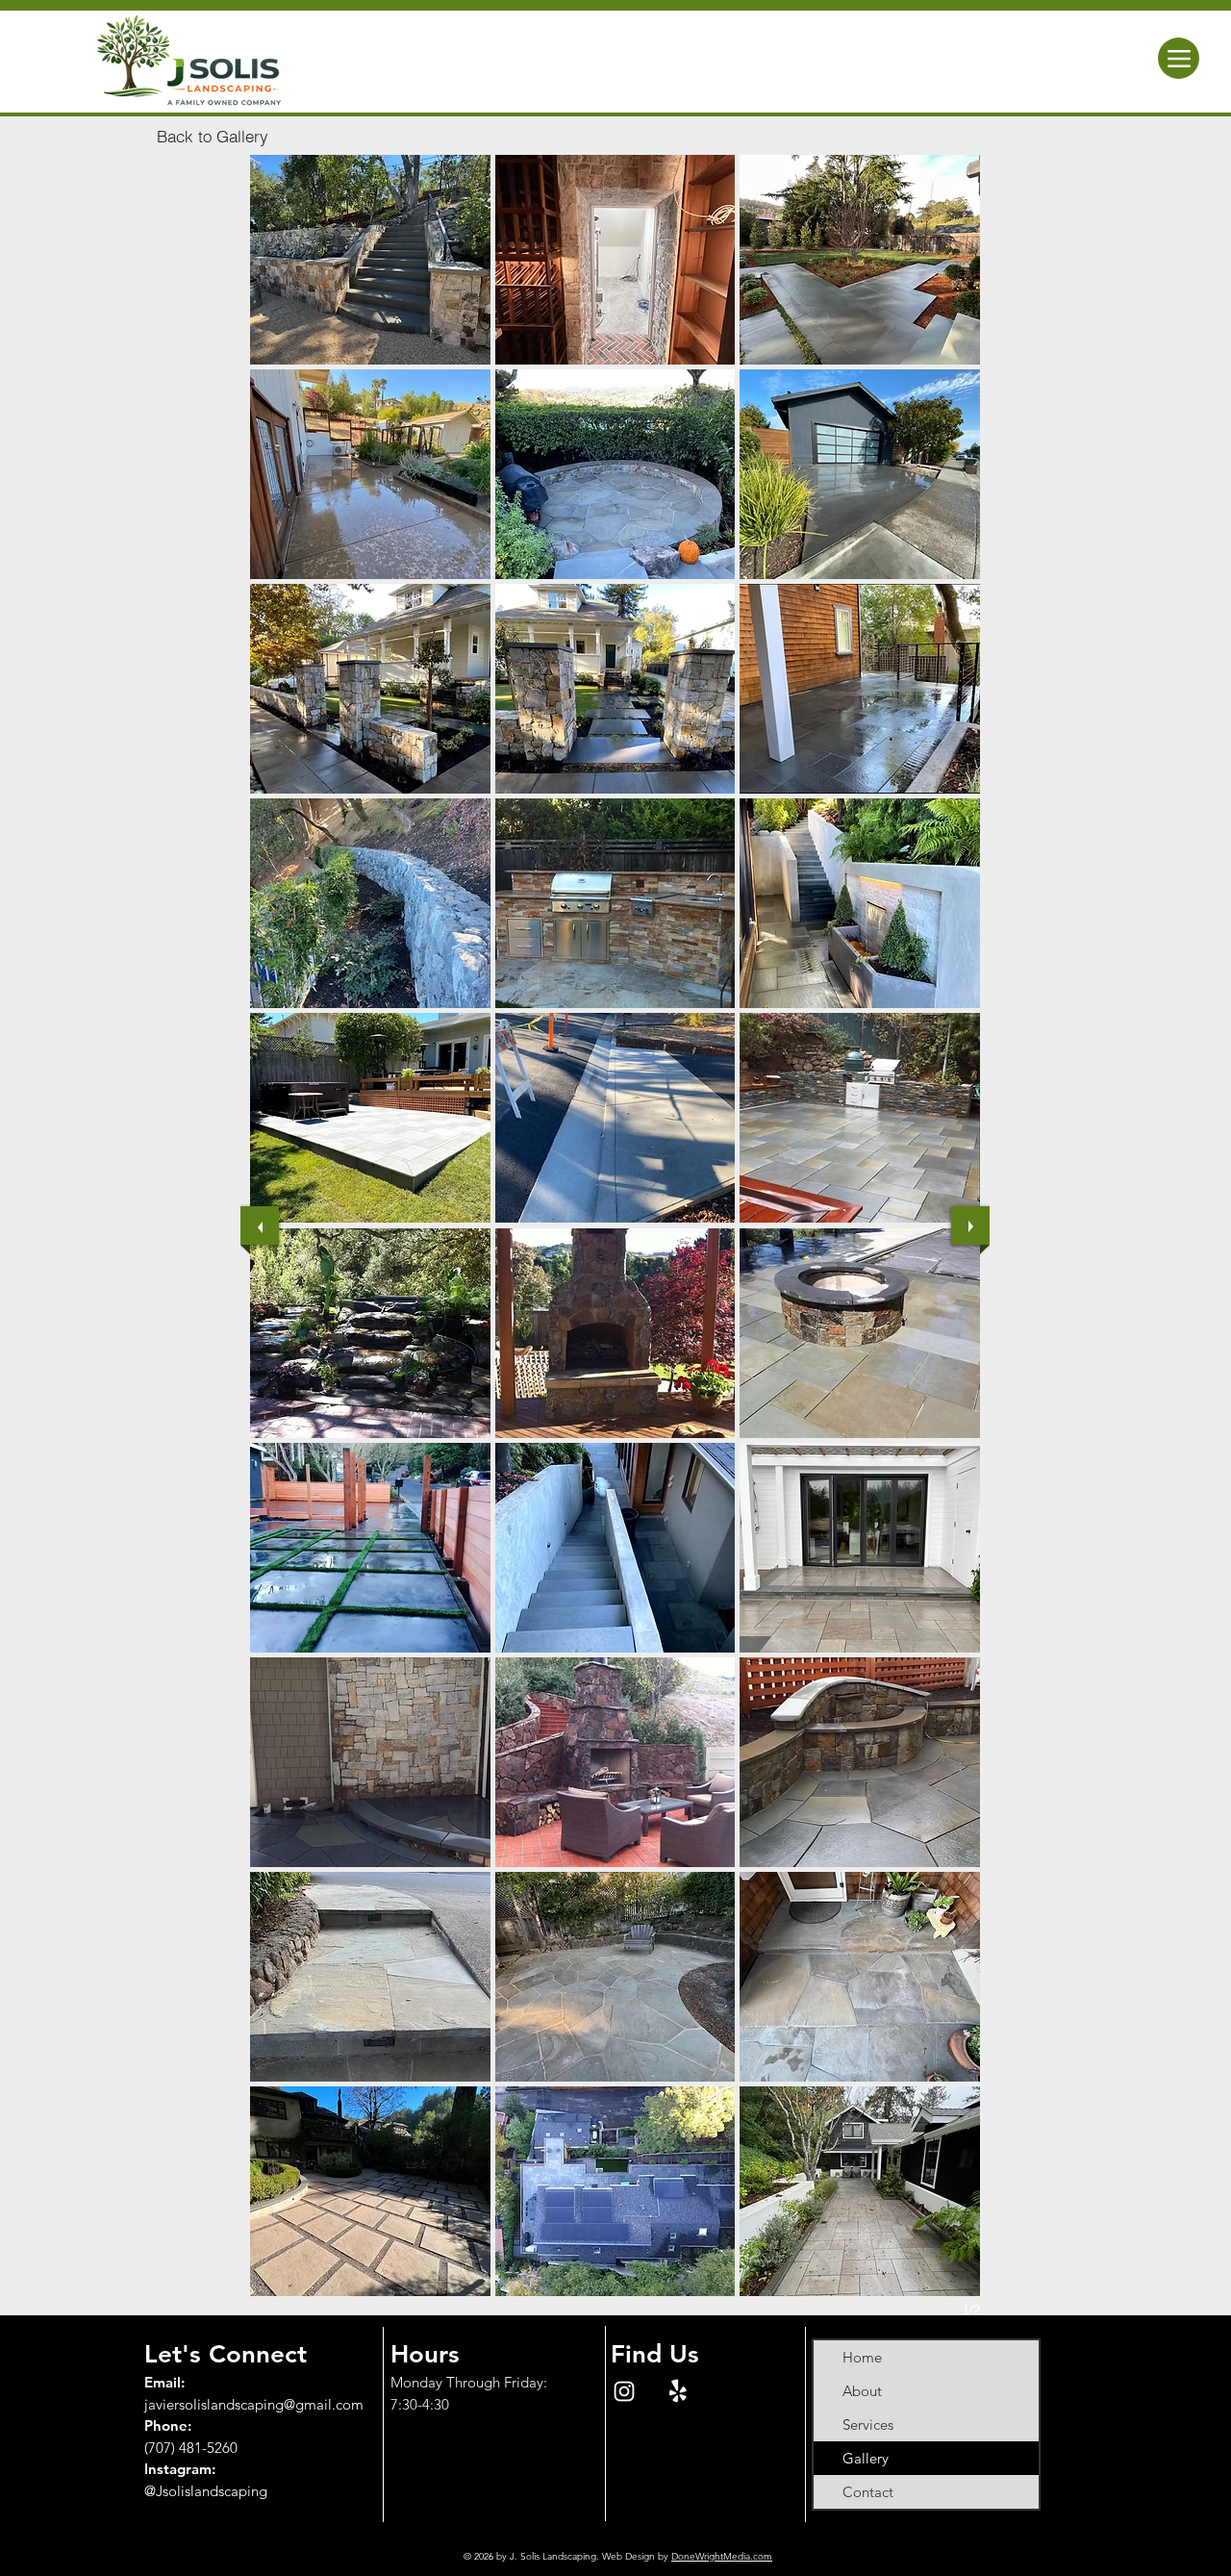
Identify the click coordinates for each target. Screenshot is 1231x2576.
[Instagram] (624, 2391)
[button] (370, 260)
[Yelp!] (678, 2391)
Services (868, 2424)
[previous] (260, 1225)
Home (862, 2357)
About (862, 2391)
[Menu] (1179, 58)
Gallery (866, 2458)
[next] (970, 1225)
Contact (868, 2492)
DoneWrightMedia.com (722, 2556)
